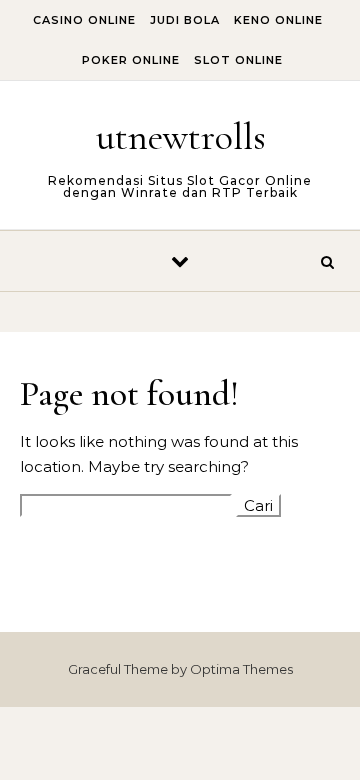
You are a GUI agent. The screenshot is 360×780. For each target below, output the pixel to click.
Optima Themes (241, 669)
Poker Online (131, 60)
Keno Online (278, 20)
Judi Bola (185, 20)
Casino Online (84, 20)
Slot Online (238, 60)
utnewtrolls (181, 137)
